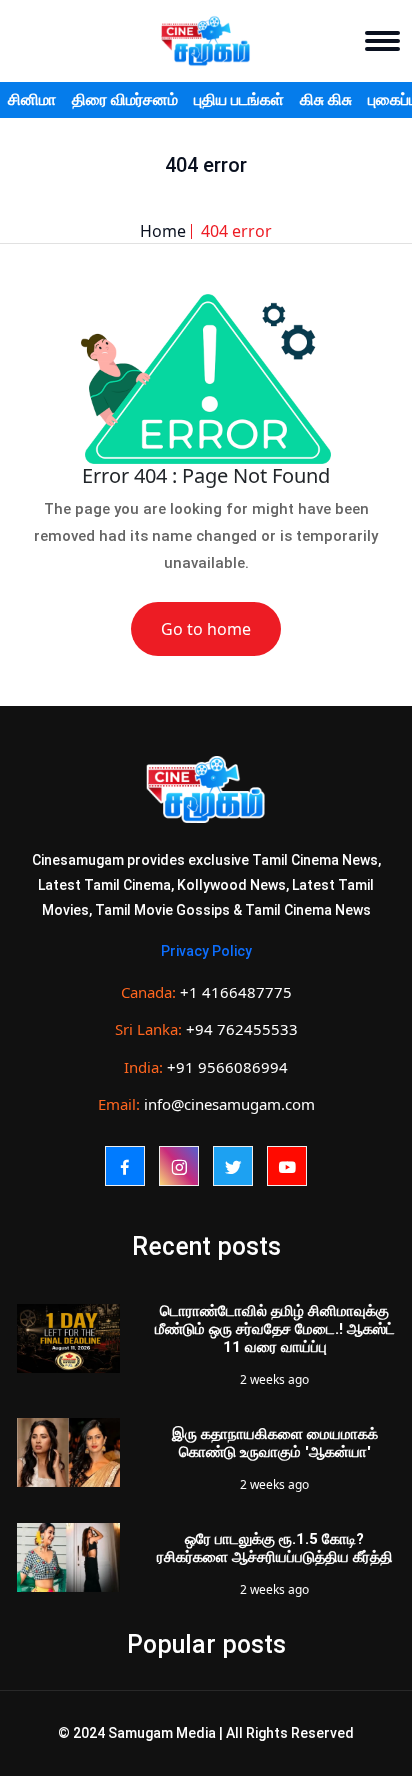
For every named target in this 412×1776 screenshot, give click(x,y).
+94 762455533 (242, 1029)
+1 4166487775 (236, 992)
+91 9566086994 (227, 1067)
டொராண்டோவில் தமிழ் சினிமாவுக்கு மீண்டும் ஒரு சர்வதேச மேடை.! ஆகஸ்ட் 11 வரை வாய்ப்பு (275, 1329)
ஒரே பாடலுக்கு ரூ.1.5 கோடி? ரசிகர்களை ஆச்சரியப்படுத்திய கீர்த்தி (275, 1548)
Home (163, 231)
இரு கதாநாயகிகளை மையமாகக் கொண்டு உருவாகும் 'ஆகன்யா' (275, 1443)
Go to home (206, 629)
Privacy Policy (206, 951)
